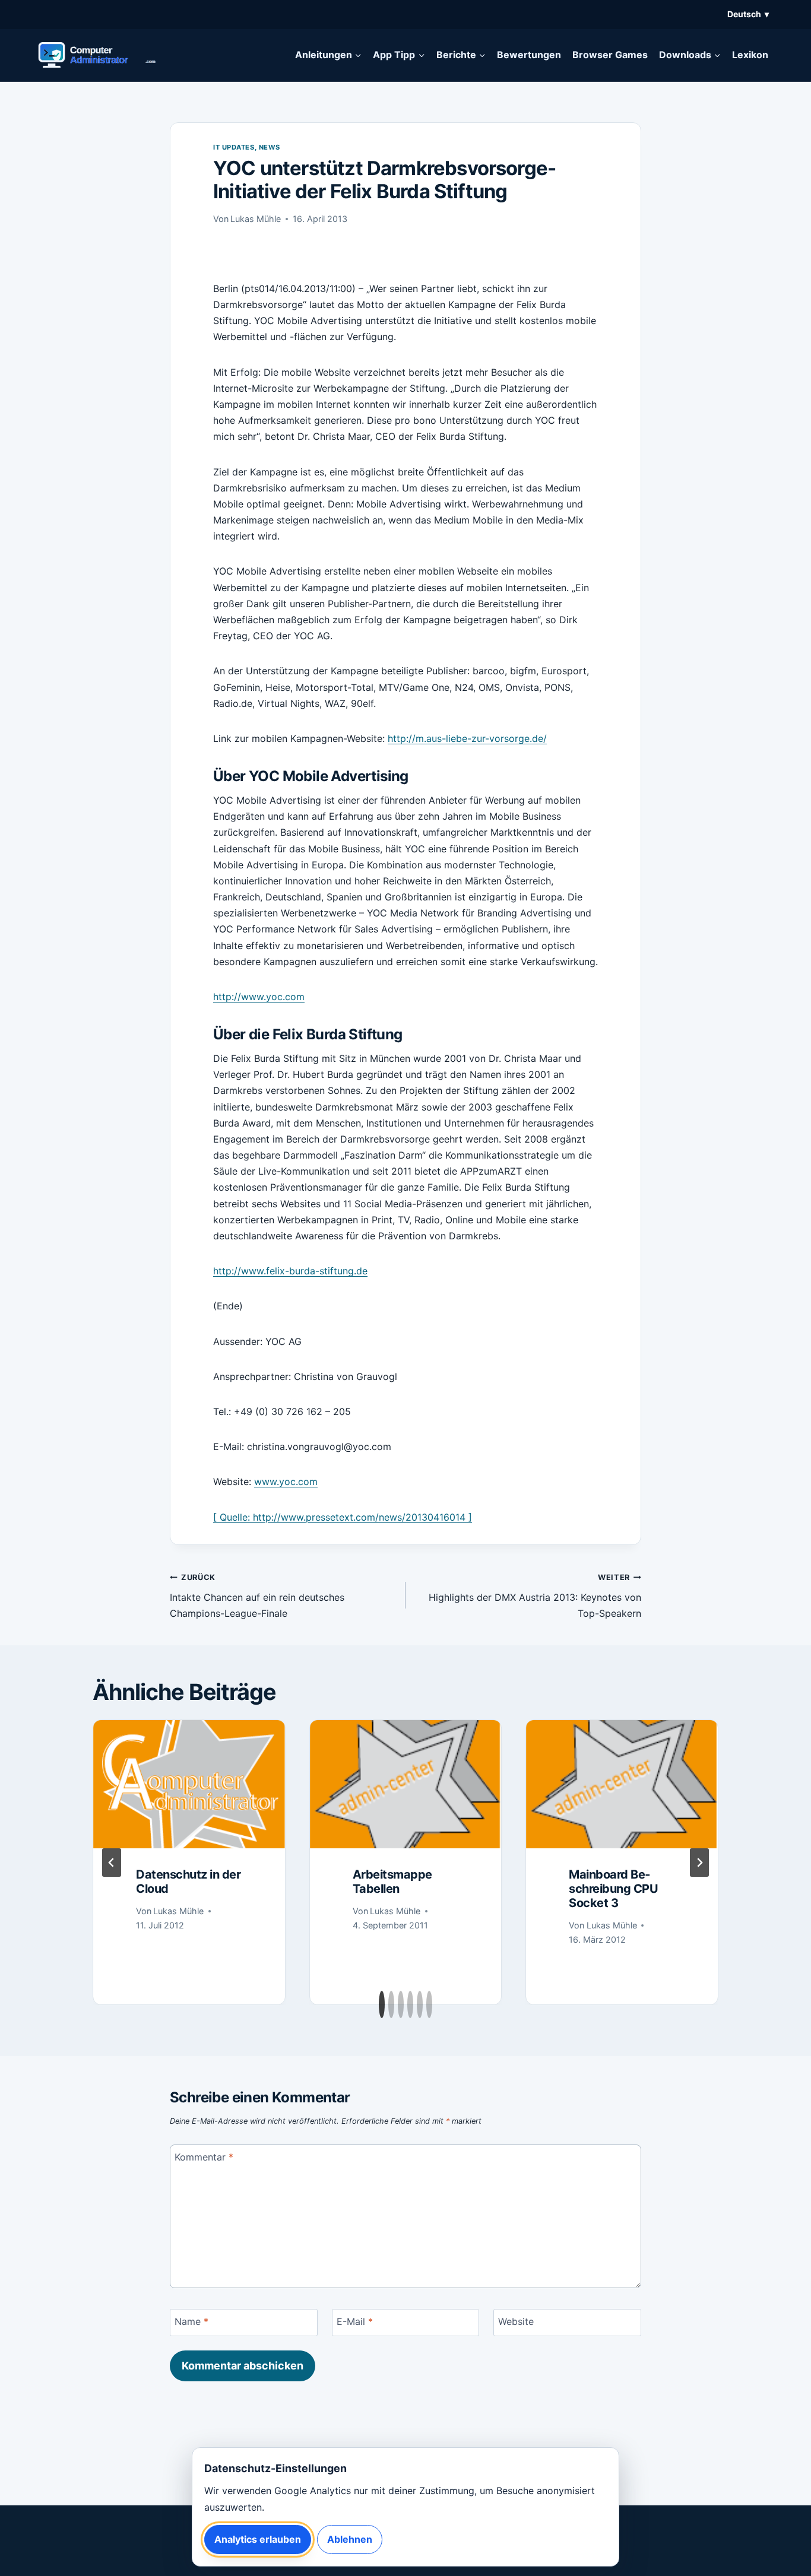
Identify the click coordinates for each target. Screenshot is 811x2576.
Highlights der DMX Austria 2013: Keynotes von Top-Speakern (535, 1596)
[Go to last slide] (112, 1863)
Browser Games (610, 55)
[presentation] (189, 1784)
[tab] (382, 2004)
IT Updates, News (247, 147)
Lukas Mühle (256, 219)
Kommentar (204, 2157)
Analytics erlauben (258, 2539)
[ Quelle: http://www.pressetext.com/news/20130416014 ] (343, 1517)
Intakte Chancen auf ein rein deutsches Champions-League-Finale (257, 1596)
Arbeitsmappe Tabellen (392, 1882)
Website (516, 2321)
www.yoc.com (286, 1481)
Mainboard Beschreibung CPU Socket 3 (613, 1889)
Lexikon (750, 55)
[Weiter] (699, 1863)
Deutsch (748, 14)
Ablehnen (350, 2539)
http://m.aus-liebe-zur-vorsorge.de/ (467, 738)
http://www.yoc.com (259, 997)
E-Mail (355, 2321)
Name (191, 2321)
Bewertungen (529, 55)
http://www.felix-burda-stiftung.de (290, 1271)
